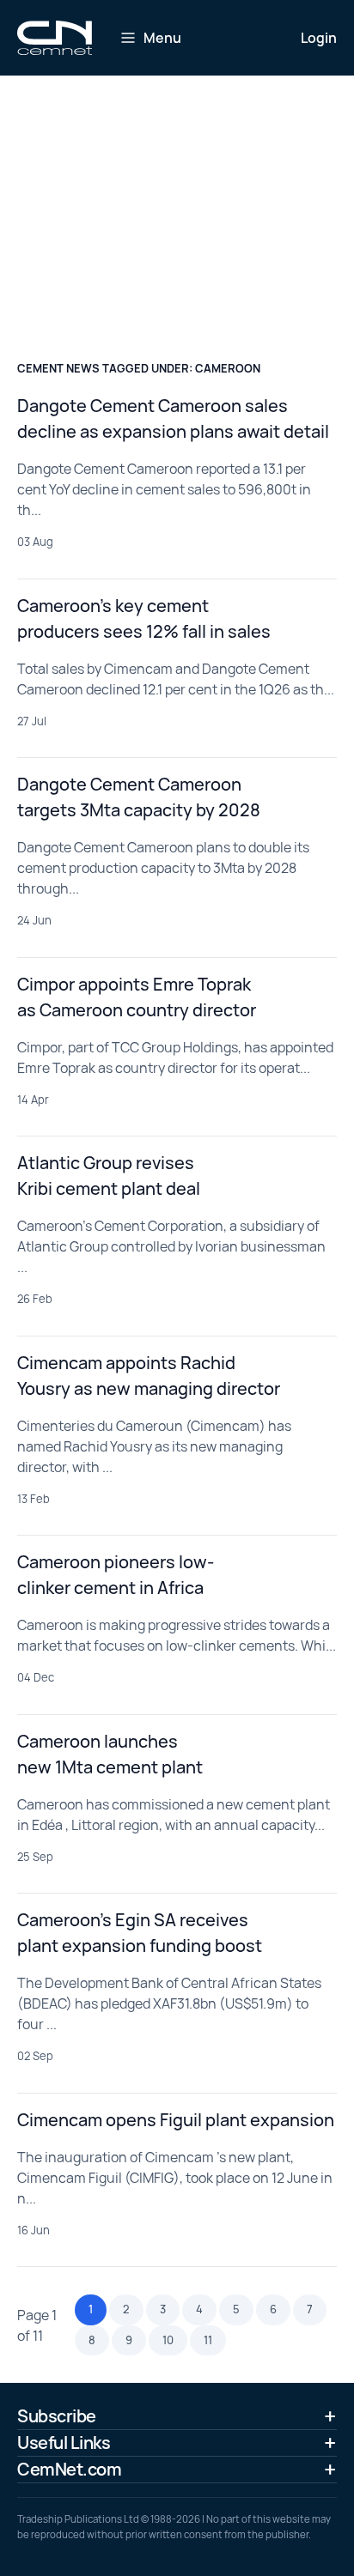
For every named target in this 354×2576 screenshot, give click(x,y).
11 (208, 2340)
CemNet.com (69, 2469)
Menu (162, 38)
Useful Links (64, 2443)
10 (168, 2340)
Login (319, 38)
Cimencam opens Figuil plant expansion (176, 2120)
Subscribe (57, 2416)
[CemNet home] (55, 38)
